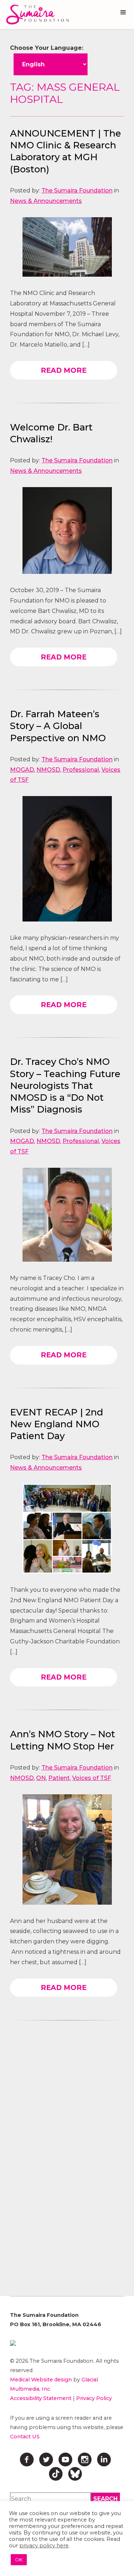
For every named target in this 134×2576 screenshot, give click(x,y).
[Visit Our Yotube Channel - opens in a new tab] (65, 2460)
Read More (64, 370)
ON (41, 1778)
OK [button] (19, 2560)
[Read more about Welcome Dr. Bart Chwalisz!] (67, 530)
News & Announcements (46, 201)
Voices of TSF (92, 1778)
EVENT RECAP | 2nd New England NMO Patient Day (57, 1424)
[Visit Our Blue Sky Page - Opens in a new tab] (75, 2474)
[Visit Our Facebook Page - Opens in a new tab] (27, 2460)
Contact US (25, 2437)
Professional (81, 770)
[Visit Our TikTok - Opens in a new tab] (56, 2474)
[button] (123, 13)
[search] (105, 2499)
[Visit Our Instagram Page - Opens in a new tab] (85, 2460)
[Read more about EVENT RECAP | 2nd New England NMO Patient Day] (67, 1529)
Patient (59, 1778)
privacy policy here (44, 2546)
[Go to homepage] (36, 15)
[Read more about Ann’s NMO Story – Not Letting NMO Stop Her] (67, 1849)
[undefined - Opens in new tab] (67, 2343)
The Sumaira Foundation (77, 191)
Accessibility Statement (41, 2398)
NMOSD (48, 770)
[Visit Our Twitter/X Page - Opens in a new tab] (46, 2460)
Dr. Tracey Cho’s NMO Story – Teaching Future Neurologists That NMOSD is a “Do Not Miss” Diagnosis (65, 1085)
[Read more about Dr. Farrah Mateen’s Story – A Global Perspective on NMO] (67, 859)
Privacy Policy (94, 2398)
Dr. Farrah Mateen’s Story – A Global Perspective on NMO (58, 726)
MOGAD (22, 770)
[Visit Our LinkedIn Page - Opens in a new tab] (104, 2460)
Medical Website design (41, 2380)
